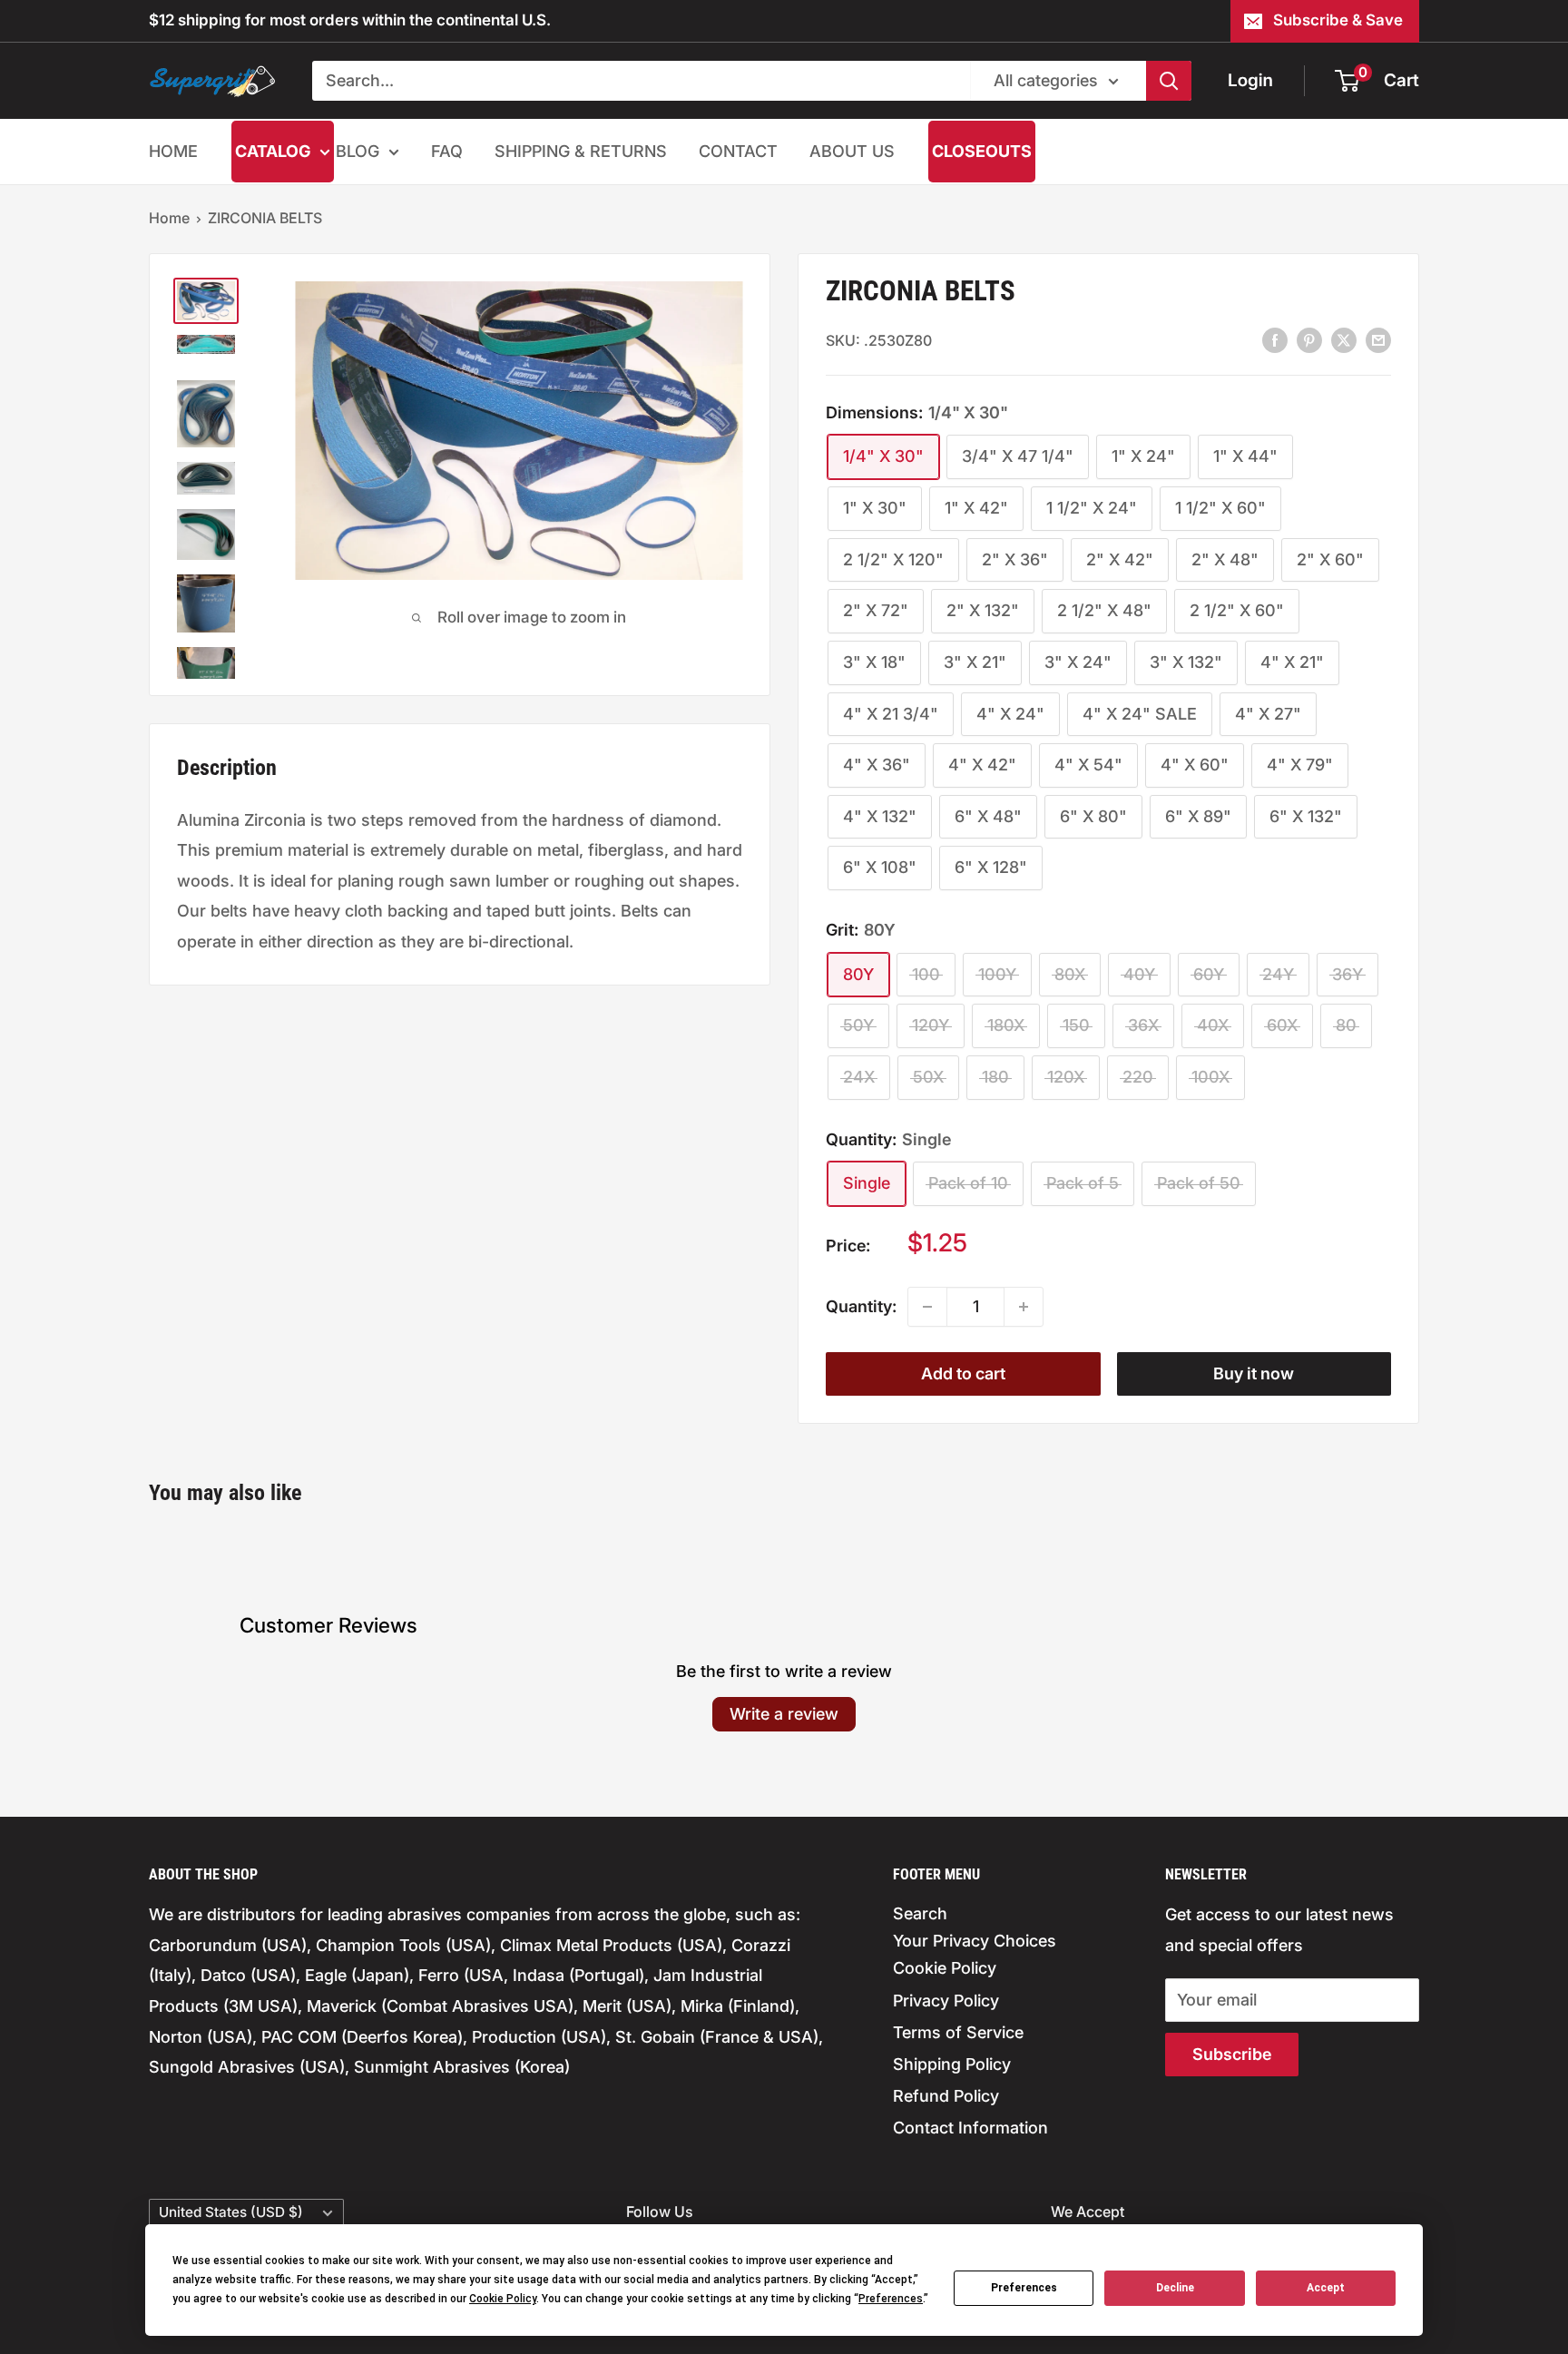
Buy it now (1254, 1373)
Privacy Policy (946, 2001)
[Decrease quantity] (927, 1307)
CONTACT (738, 151)
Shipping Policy (952, 2064)
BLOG (358, 151)
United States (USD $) (231, 2212)
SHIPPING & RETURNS (581, 151)
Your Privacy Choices (975, 1941)
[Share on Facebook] (1275, 339)
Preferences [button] (891, 2299)
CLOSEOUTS (982, 151)
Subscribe (1232, 2054)
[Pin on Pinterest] (1309, 339)
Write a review (784, 1714)
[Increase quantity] (1024, 1307)
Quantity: (861, 1306)
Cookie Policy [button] (503, 2299)
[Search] (1169, 81)
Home (169, 218)
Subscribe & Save (1338, 20)
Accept (1326, 2288)
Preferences (1024, 2288)
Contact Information (970, 2128)
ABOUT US (852, 151)
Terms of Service (958, 2032)
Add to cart (963, 1373)
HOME (173, 151)
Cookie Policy (945, 1968)
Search (920, 1913)
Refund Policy (946, 2096)
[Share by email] (1378, 339)
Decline (1175, 2288)
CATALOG (273, 151)
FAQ (447, 151)
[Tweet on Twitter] (1344, 339)
